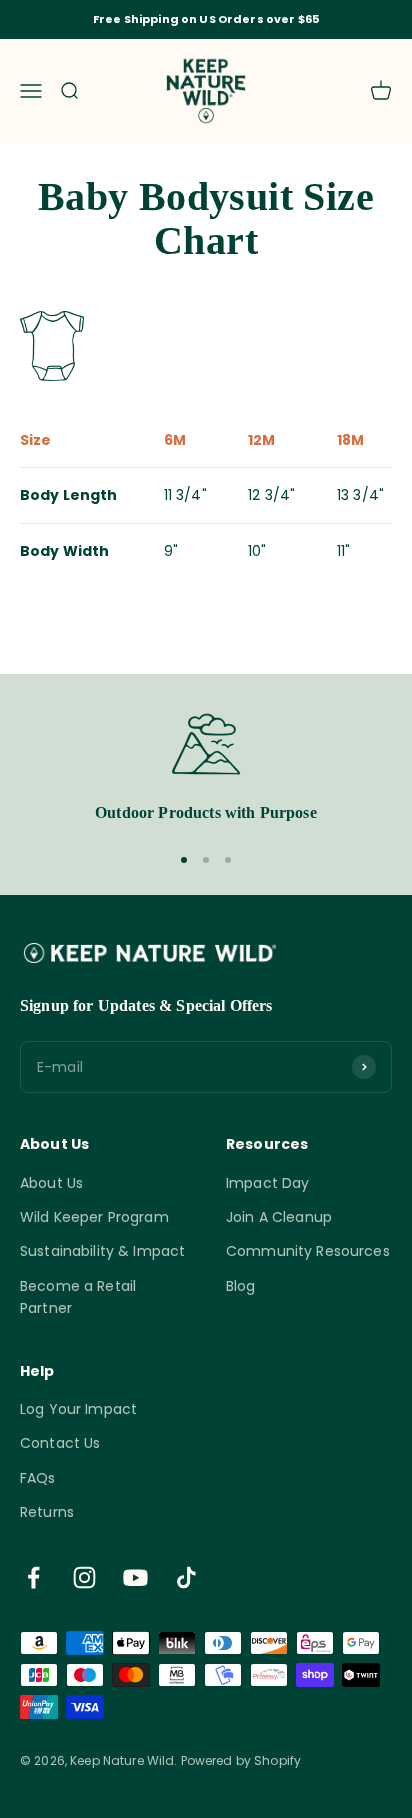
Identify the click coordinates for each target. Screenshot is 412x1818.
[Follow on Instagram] (84, 1577)
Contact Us (60, 1443)
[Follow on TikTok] (186, 1577)
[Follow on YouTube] (135, 1577)
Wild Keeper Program (94, 1217)
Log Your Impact (78, 1409)
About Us (51, 1183)
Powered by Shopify (241, 1760)
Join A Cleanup (279, 1217)
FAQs (38, 1478)
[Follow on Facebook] (33, 1577)
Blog (241, 1286)
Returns (47, 1512)
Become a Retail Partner (78, 1297)
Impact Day (267, 1183)
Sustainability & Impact (102, 1251)
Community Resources (308, 1251)
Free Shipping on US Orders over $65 (206, 19)
